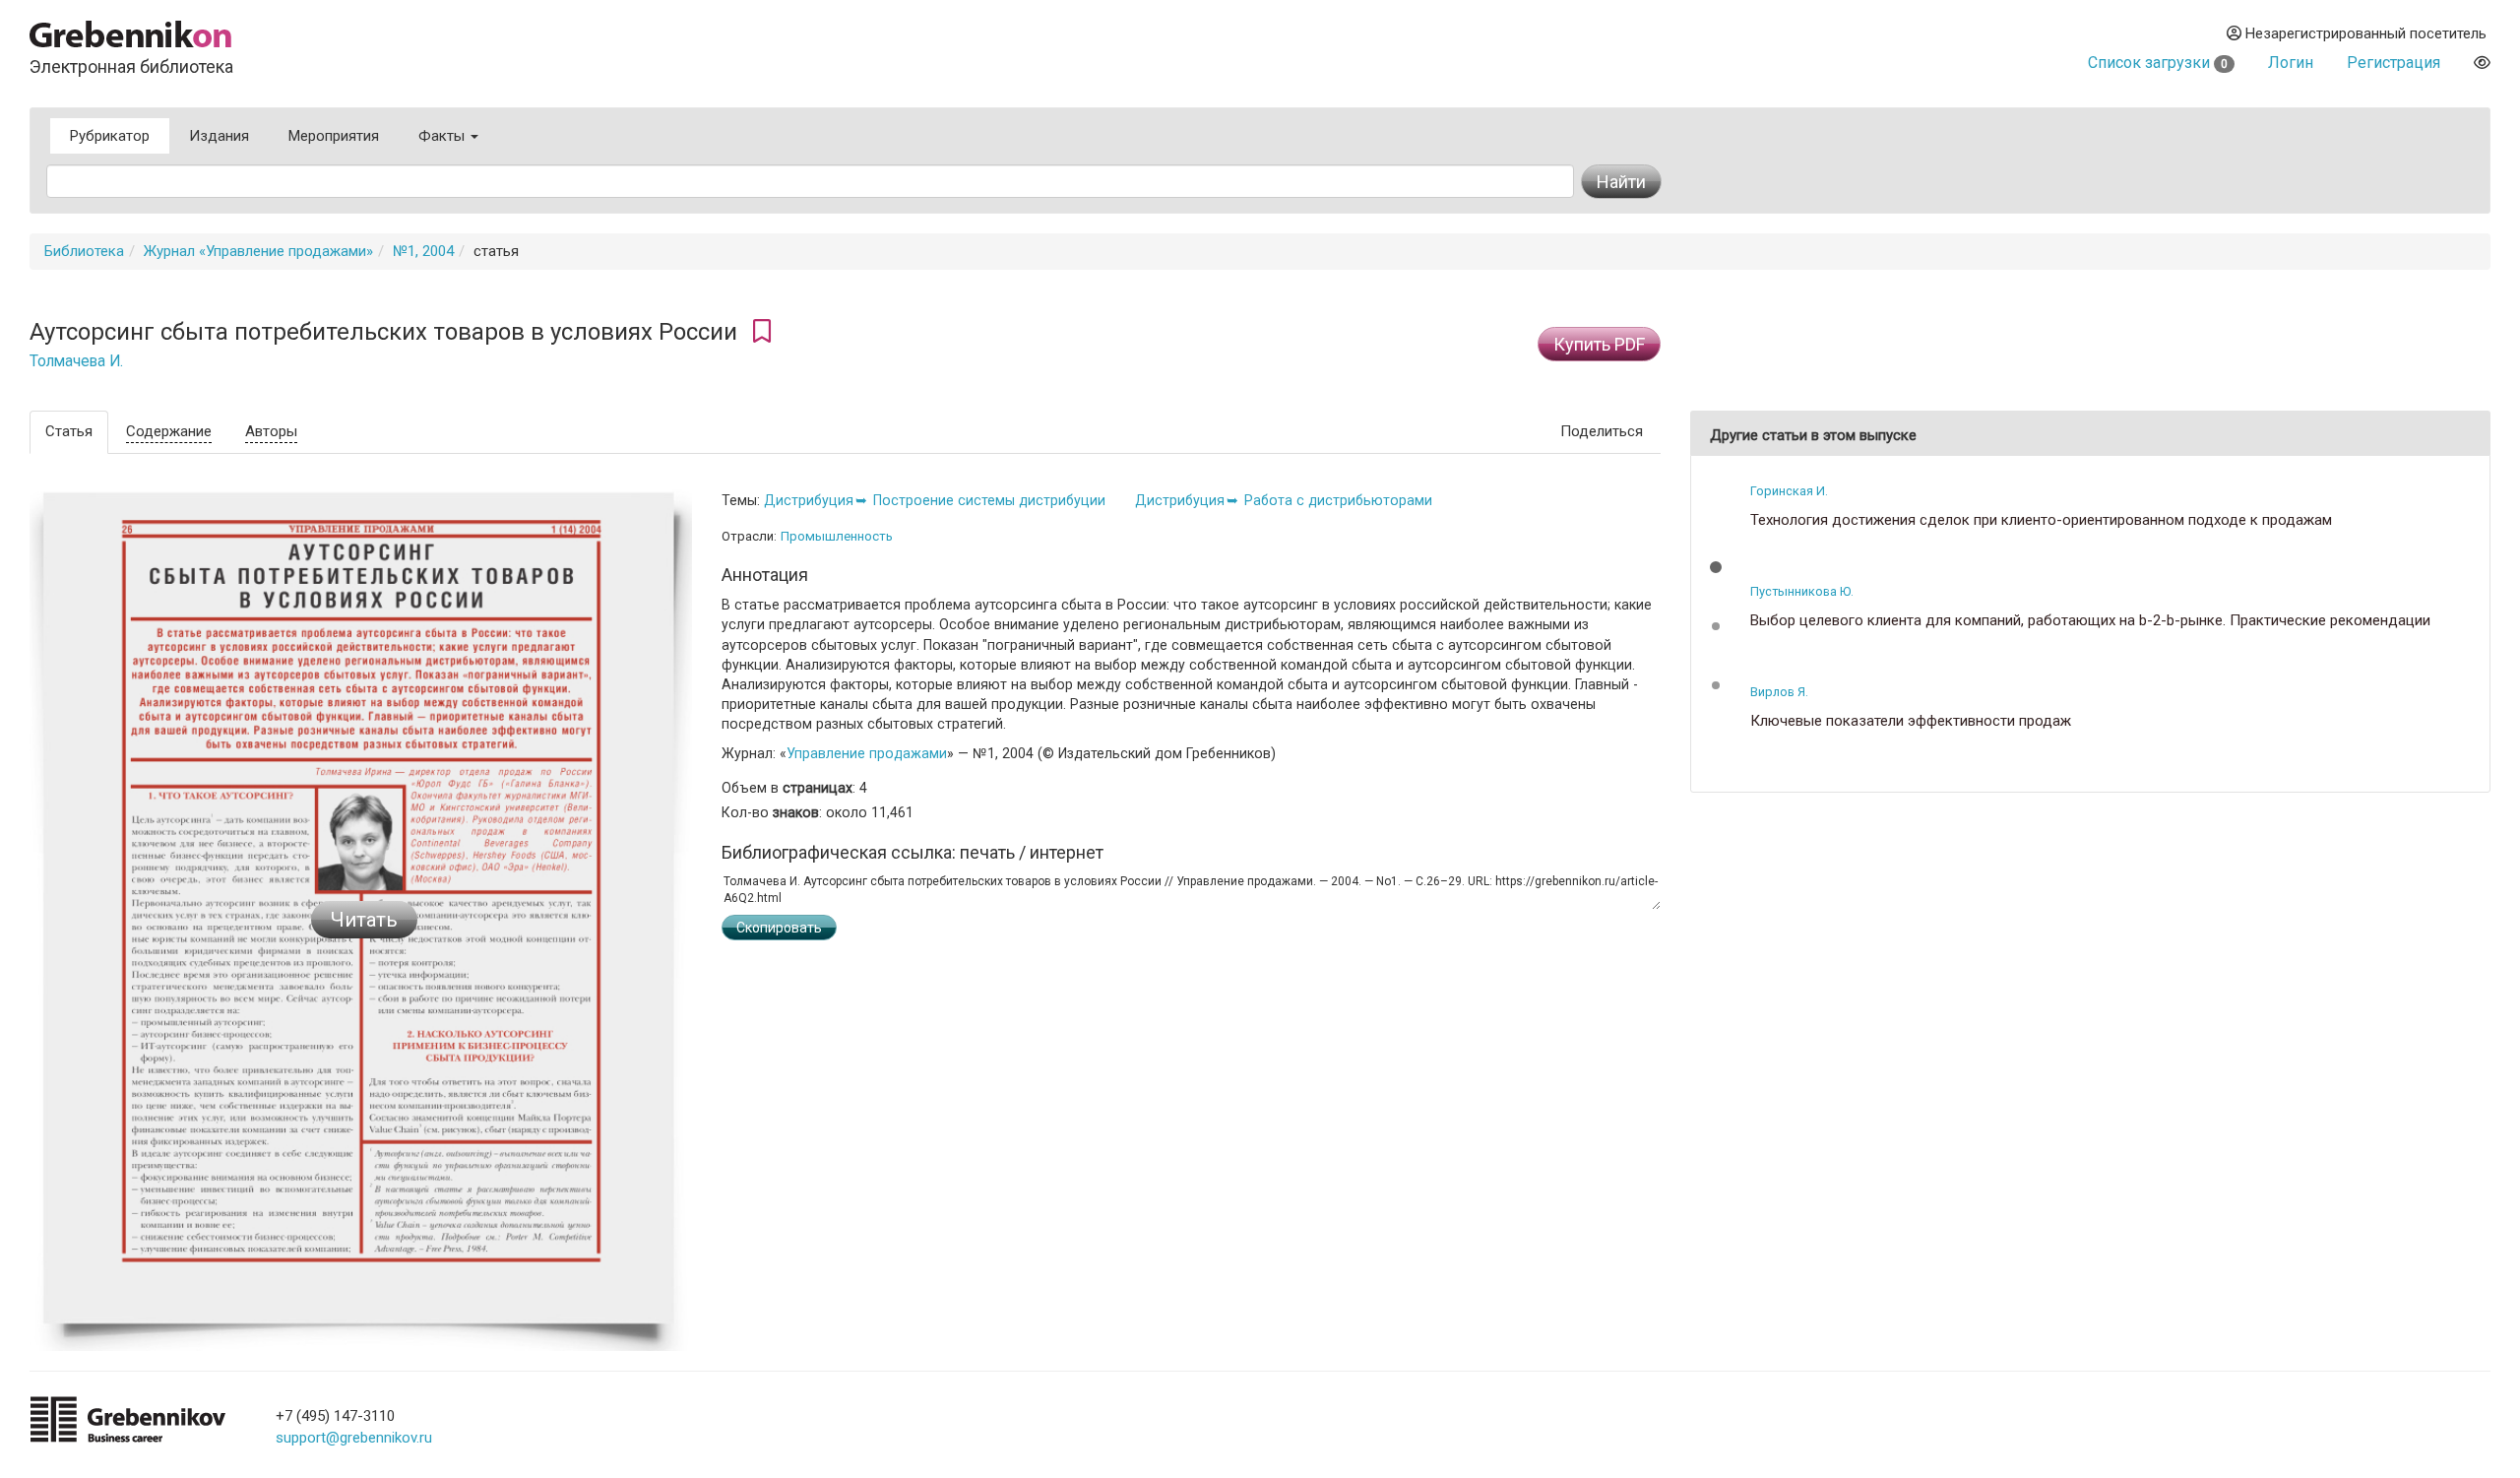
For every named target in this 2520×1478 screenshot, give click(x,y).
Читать (364, 920)
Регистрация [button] (2394, 63)
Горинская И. (1789, 491)
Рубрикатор (110, 136)
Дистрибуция (809, 500)
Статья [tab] (69, 431)
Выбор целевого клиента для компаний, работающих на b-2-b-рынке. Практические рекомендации (2090, 621)
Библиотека (84, 251)
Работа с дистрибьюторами (1338, 500)
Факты (443, 136)
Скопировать (779, 928)
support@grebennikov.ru (354, 1438)
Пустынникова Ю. (1802, 591)
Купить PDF (1599, 344)
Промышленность (837, 536)
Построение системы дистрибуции (989, 500)
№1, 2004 (423, 251)
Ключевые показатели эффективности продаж (1911, 721)
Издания (219, 136)
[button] (1716, 567)
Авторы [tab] (271, 431)
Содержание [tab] (169, 431)
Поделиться (1602, 431)
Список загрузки (2158, 63)
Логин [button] (2291, 63)
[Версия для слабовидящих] (2482, 63)
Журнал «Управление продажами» (258, 251)
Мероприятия (334, 136)
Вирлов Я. (1779, 692)
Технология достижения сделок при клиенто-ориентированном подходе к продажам (2041, 520)
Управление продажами (867, 753)
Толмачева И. (76, 361)
